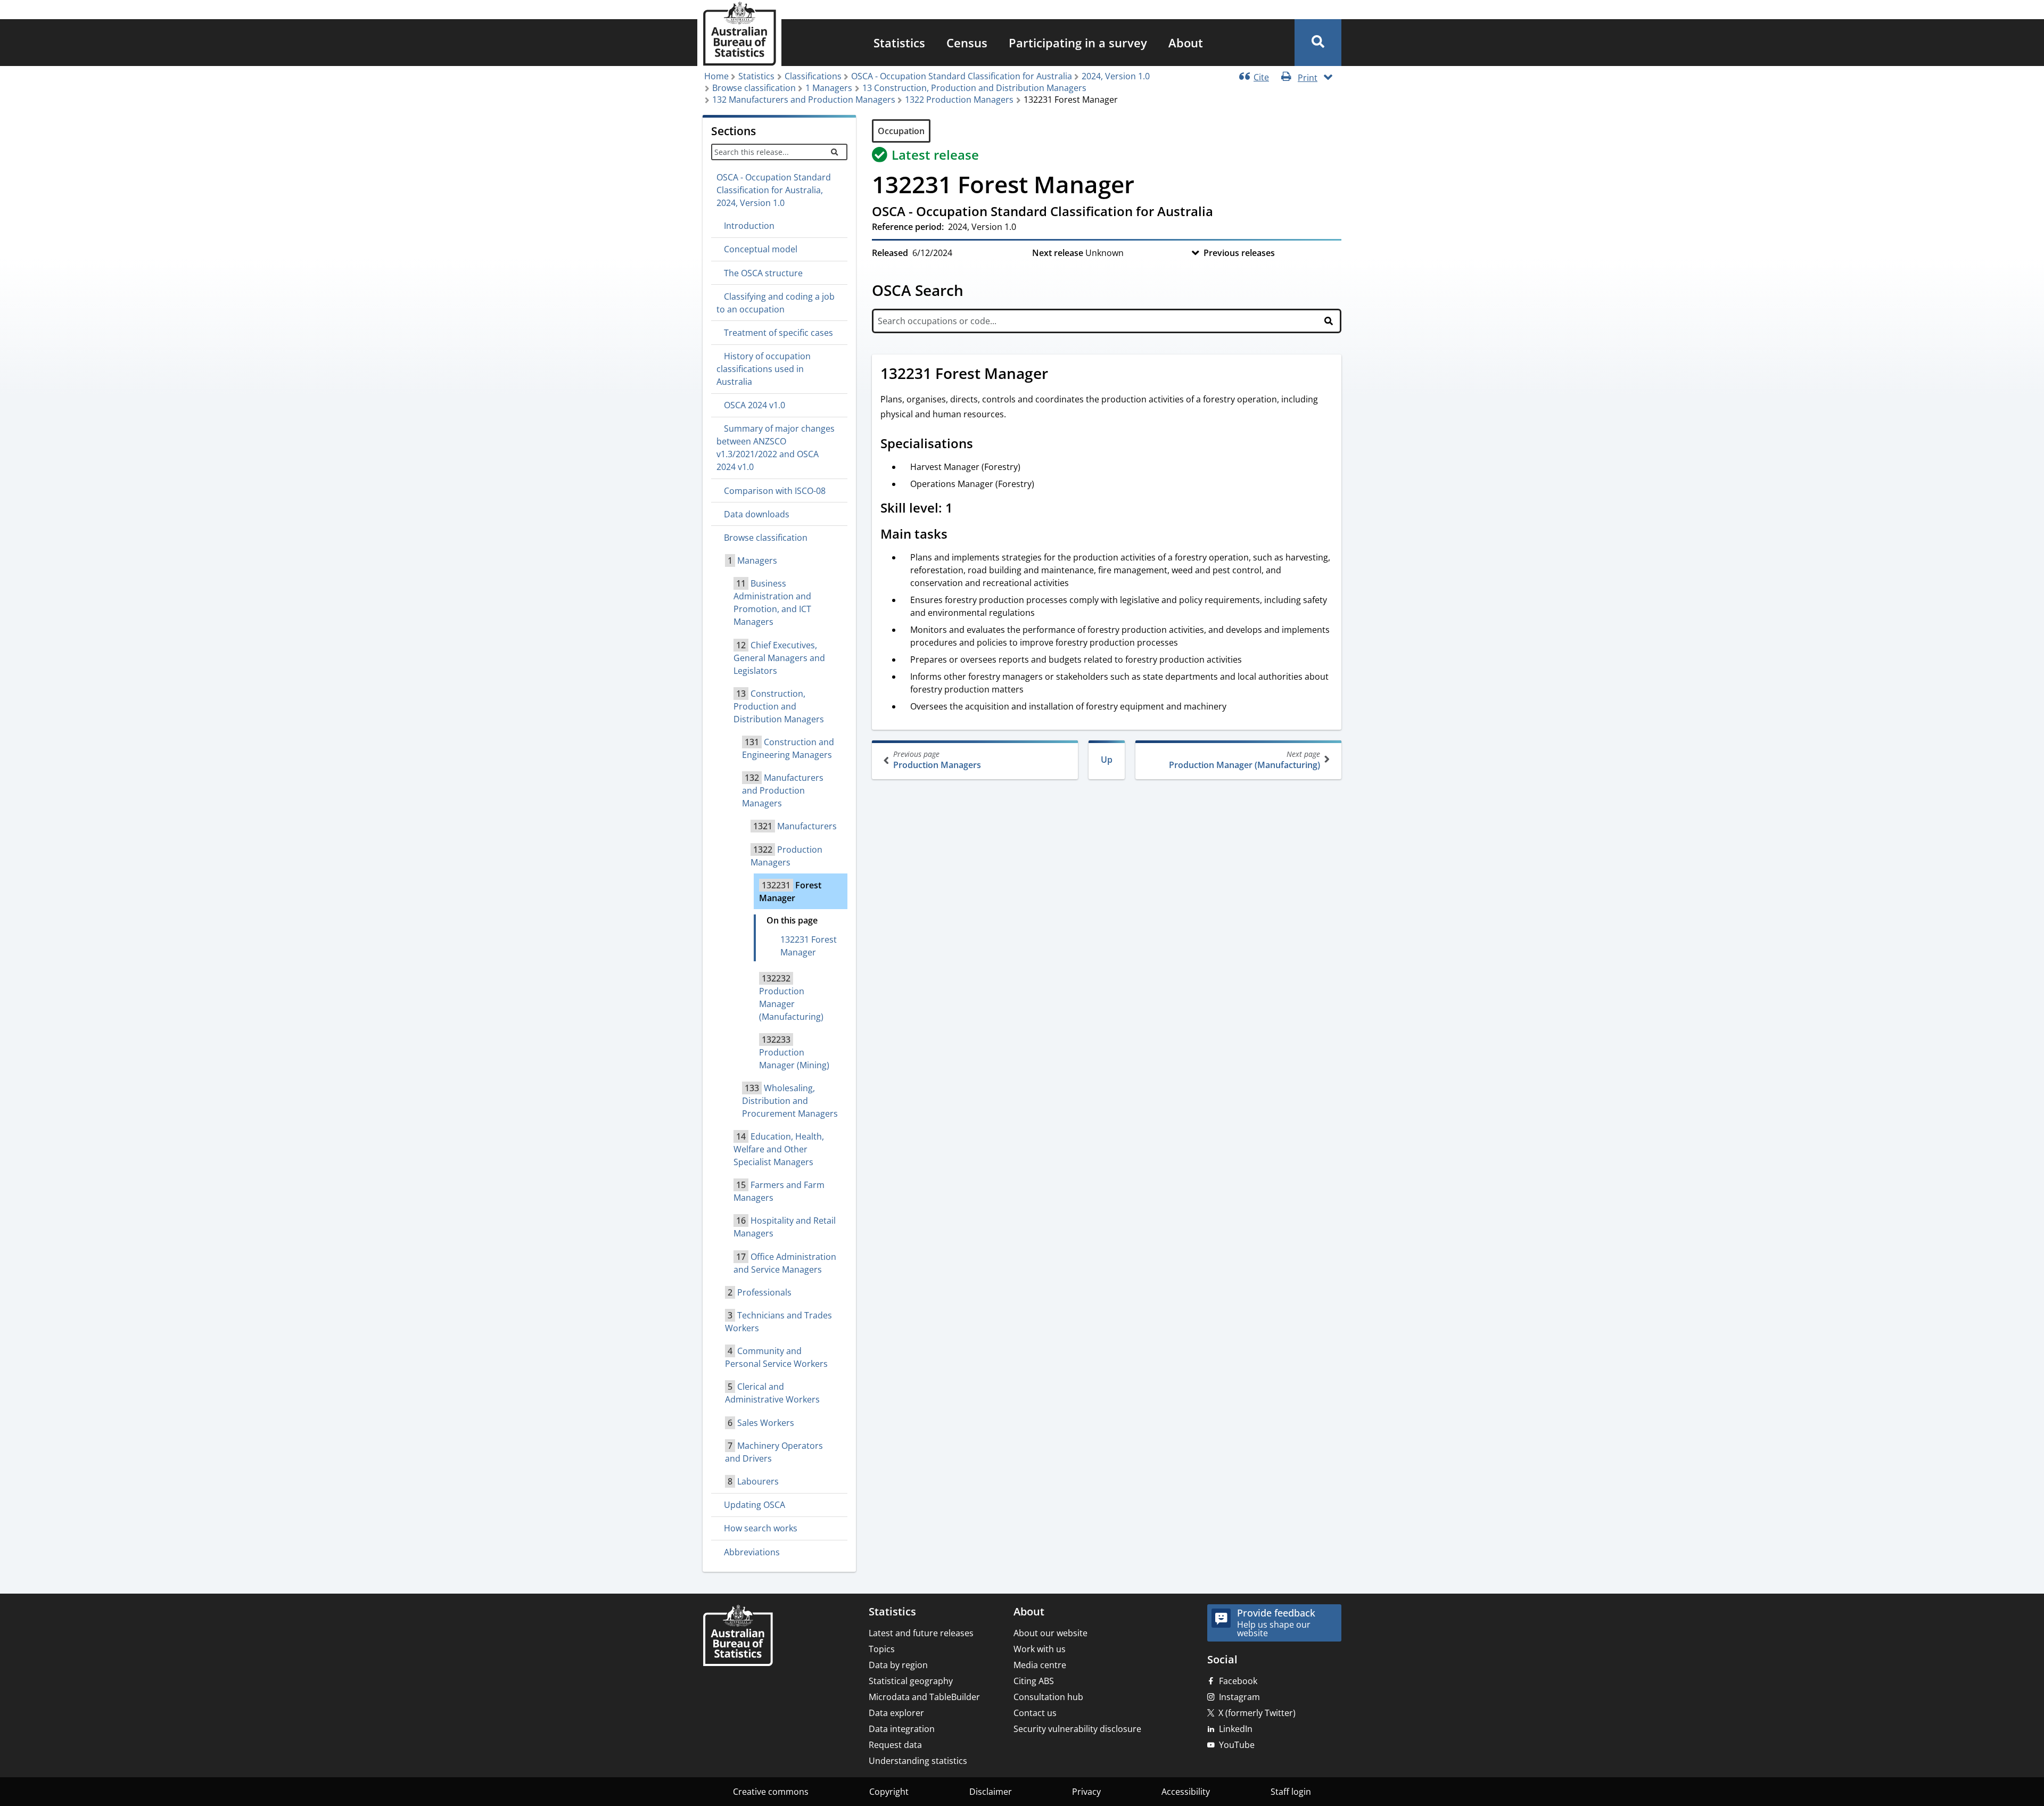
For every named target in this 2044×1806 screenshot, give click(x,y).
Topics (882, 1649)
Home (716, 76)
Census (967, 43)
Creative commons (771, 1792)
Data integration (902, 1729)
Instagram (1239, 1697)
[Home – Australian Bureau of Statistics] (738, 1636)
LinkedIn (1236, 1729)
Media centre (1040, 1665)
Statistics (899, 43)
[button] (1318, 43)
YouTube (1237, 1745)
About (1186, 43)
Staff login (1291, 1792)
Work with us (1040, 1649)
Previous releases (1239, 253)
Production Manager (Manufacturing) (1244, 760)
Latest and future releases (921, 1633)
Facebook (1238, 1681)
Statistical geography (911, 1681)
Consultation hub (1048, 1697)
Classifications (813, 76)
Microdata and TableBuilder (924, 1697)
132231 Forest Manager (809, 946)
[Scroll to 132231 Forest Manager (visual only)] (1060, 375)
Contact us (1035, 1713)
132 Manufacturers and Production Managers (804, 100)
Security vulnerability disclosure (1077, 1729)
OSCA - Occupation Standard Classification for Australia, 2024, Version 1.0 (774, 190)
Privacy (1086, 1792)
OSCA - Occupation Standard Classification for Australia (962, 76)
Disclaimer (991, 1792)
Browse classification (754, 88)
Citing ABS (1034, 1681)
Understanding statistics (918, 1761)
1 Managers (829, 88)
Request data (895, 1745)
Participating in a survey (1078, 43)
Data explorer (896, 1713)
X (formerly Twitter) (1257, 1713)
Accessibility (1186, 1792)
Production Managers (937, 760)
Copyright (889, 1792)
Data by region (898, 1665)
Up (1107, 760)
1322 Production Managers (959, 100)
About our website (1050, 1633)
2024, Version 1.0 (1116, 76)
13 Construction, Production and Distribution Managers (974, 88)
